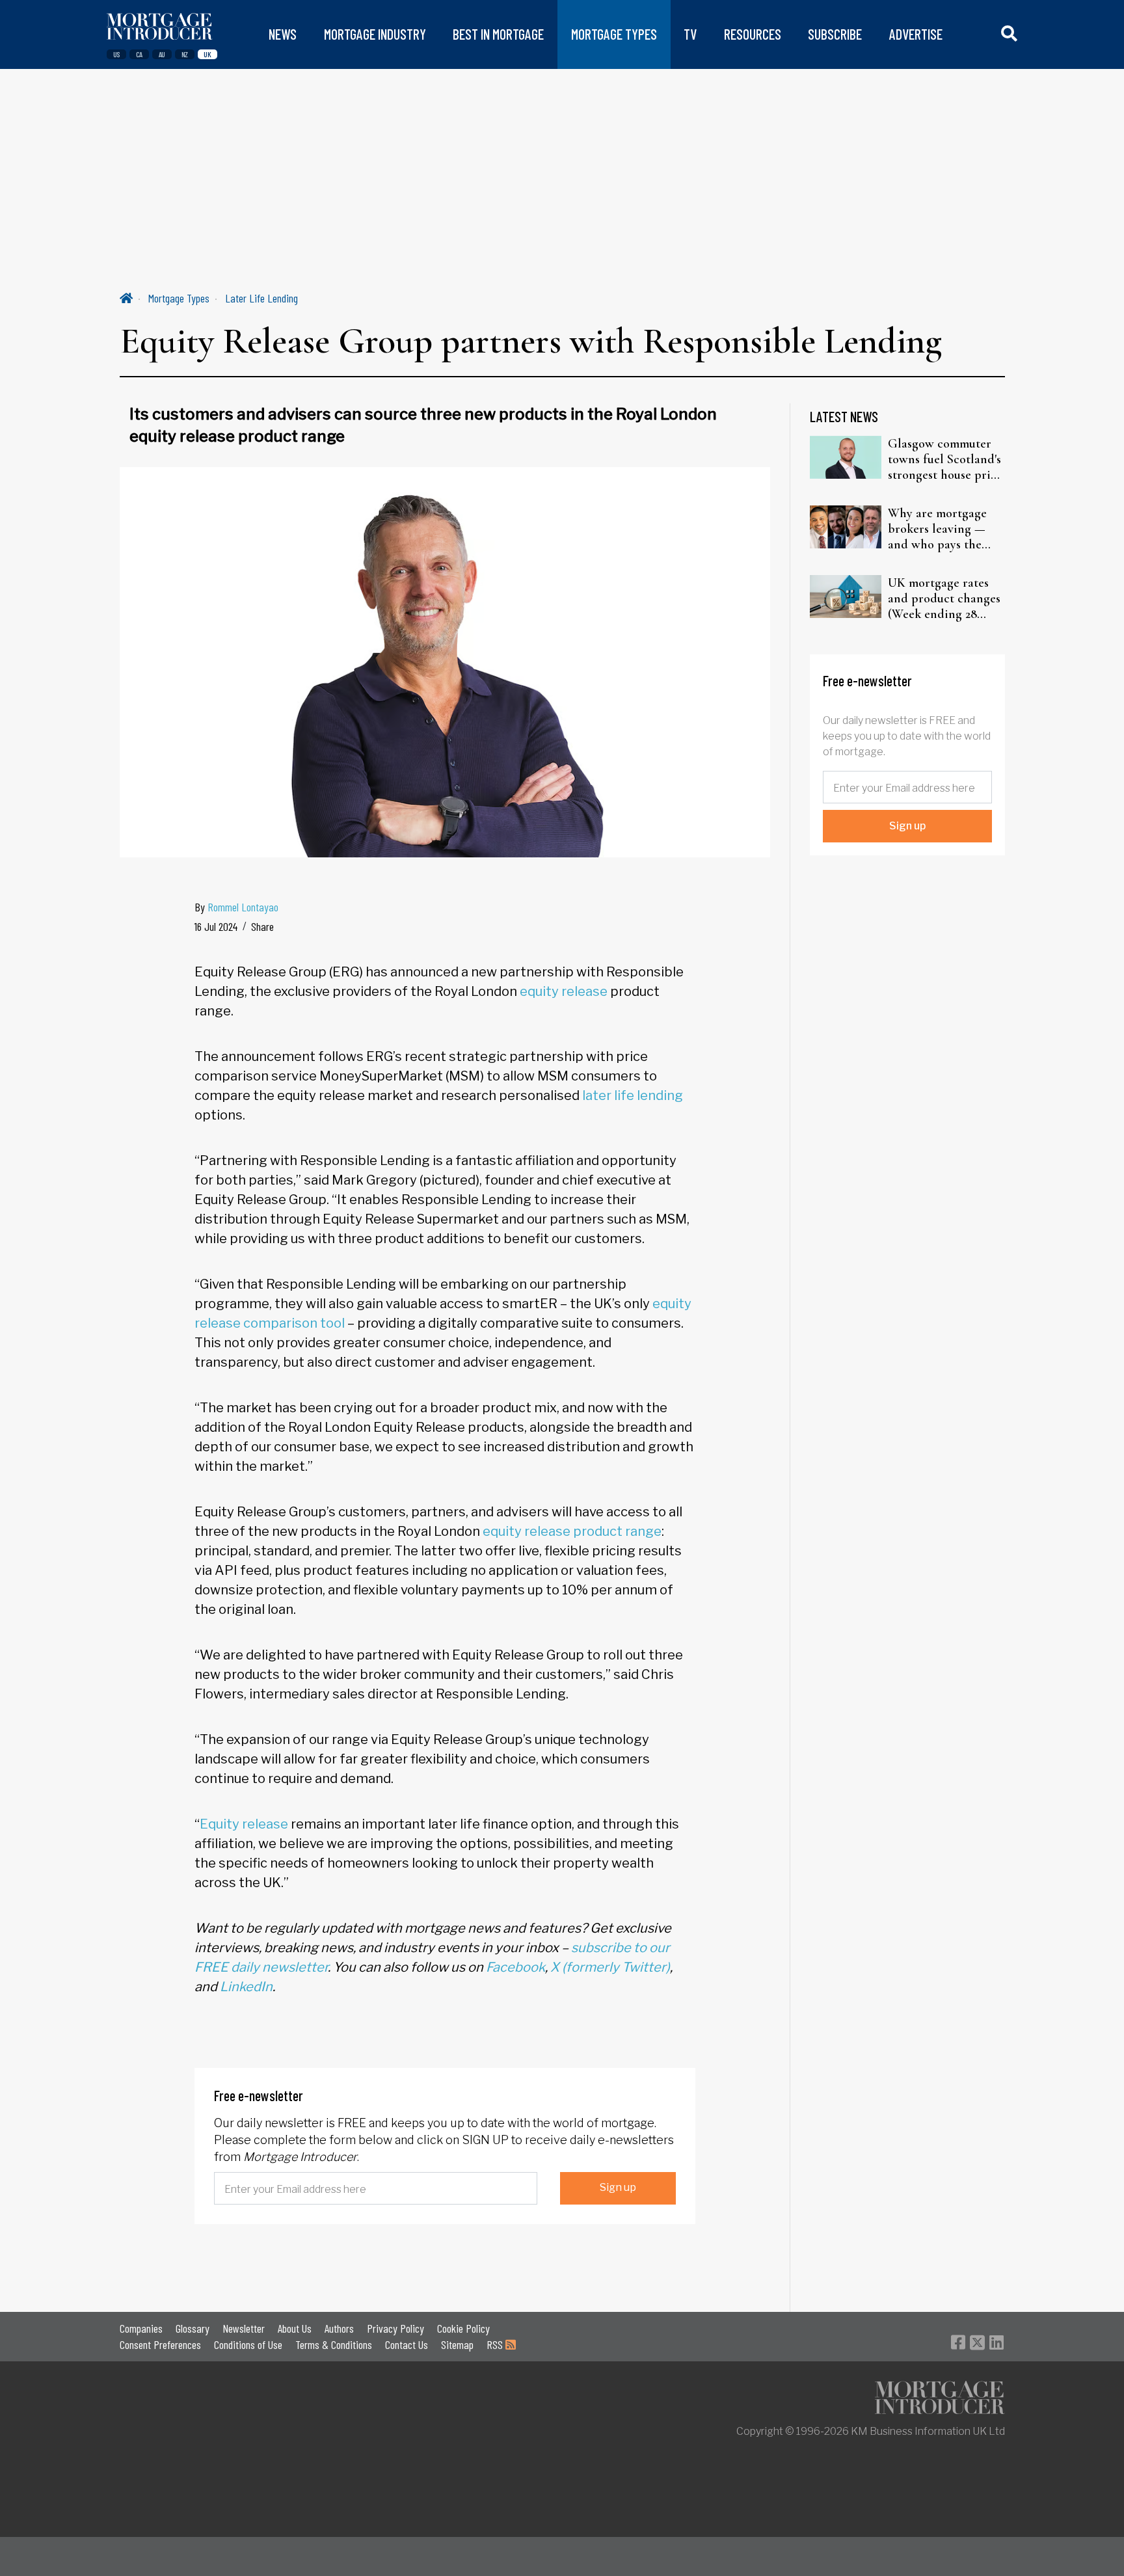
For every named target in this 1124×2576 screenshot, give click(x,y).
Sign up (618, 2187)
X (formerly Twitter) (610, 1967)
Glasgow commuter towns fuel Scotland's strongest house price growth (945, 459)
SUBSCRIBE (835, 34)
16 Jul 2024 (216, 926)
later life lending (633, 1095)
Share (262, 926)
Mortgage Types (179, 298)
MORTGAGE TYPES (614, 34)
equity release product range (572, 1531)
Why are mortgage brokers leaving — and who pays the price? (937, 529)
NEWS (283, 34)
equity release (564, 991)
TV (690, 34)
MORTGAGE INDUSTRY (375, 34)
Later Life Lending (261, 298)
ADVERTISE (916, 34)
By (236, 907)
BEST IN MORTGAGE (498, 34)
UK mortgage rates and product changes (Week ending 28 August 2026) (944, 598)
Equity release (244, 1824)
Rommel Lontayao (243, 907)
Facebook (515, 1967)
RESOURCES (753, 34)
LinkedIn (246, 1987)
